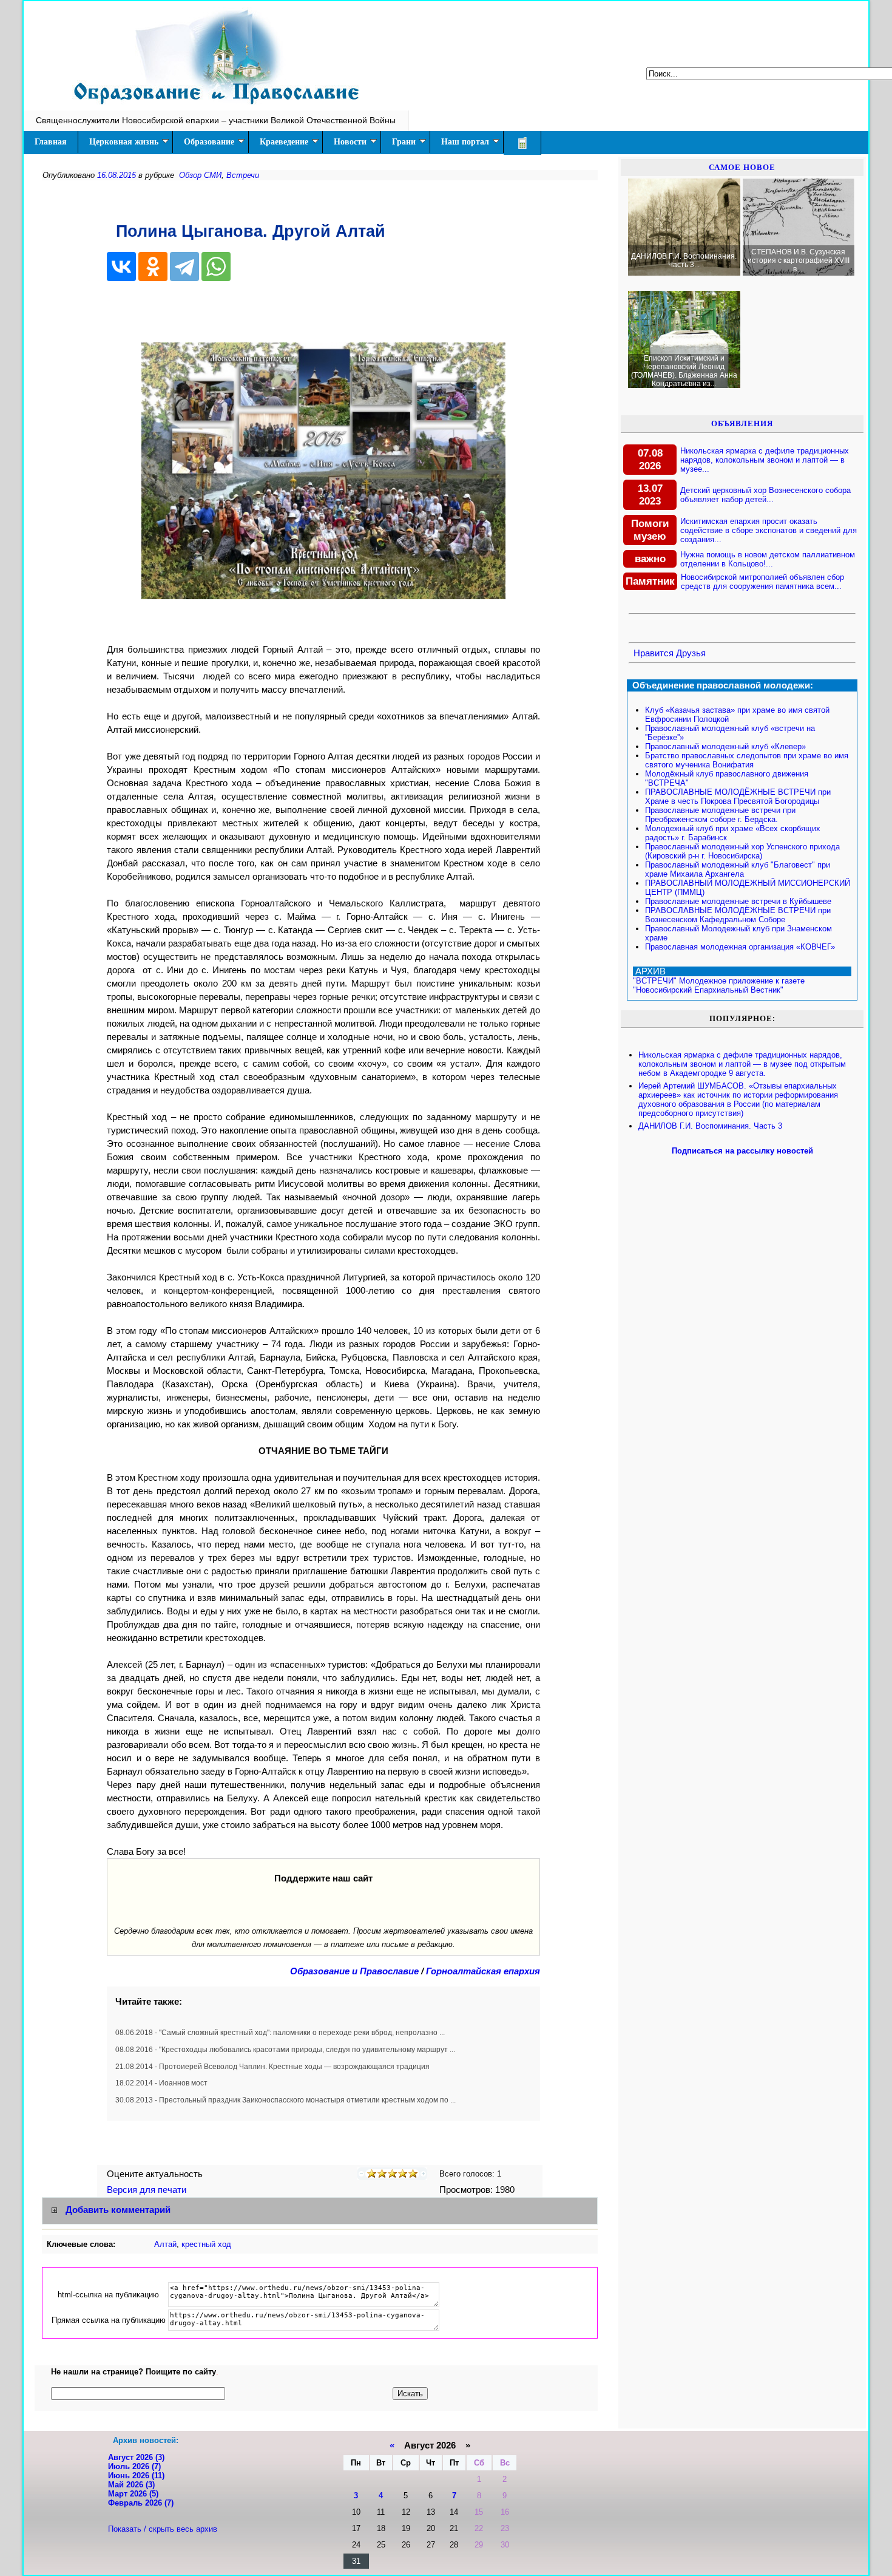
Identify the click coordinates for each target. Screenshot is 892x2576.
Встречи (243, 175)
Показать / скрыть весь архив (163, 2529)
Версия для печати (148, 2190)
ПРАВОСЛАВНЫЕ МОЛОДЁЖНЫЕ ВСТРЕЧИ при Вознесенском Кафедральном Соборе (738, 915)
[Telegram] (184, 267)
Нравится (654, 653)
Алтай (165, 2244)
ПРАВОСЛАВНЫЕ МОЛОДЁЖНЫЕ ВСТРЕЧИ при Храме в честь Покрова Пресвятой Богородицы (738, 797)
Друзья (691, 653)
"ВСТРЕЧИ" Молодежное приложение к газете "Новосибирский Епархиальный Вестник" (719, 985)
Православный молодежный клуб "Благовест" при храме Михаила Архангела (738, 869)
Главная (51, 142)
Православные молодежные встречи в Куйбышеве (738, 901)
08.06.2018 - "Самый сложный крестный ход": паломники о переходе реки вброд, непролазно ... (280, 2033)
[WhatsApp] (216, 267)
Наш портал (465, 142)
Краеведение (284, 142)
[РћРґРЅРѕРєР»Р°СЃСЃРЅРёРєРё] (153, 267)
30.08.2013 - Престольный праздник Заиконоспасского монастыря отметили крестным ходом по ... (286, 2100)
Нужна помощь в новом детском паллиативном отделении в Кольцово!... (768, 559)
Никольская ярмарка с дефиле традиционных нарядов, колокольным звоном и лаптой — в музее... (765, 460)
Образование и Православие (354, 1971)
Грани (404, 142)
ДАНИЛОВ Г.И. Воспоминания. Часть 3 (710, 1126)
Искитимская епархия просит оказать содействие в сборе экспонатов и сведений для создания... (769, 530)
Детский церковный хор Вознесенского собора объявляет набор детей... (765, 495)
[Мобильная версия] (522, 143)
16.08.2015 (117, 175)
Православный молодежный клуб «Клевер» (725, 746)
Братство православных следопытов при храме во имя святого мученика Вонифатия (747, 760)
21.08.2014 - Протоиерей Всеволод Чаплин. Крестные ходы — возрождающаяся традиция (272, 2067)
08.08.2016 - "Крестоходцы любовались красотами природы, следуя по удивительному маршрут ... (285, 2050)
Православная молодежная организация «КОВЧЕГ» (740, 947)
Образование (209, 142)
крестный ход (206, 2244)
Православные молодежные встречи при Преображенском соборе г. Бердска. (720, 815)
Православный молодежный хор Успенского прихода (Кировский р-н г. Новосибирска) (742, 851)
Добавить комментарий (118, 2210)
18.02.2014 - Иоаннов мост (161, 2083)
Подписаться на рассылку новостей (742, 1151)
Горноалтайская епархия (483, 1971)
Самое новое (742, 167)
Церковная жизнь (124, 142)
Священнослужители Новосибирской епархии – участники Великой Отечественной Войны (216, 120)
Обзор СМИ (200, 175)
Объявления (742, 423)
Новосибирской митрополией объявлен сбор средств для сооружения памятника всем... (762, 582)
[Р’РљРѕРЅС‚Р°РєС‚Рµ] (121, 267)
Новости (350, 142)
